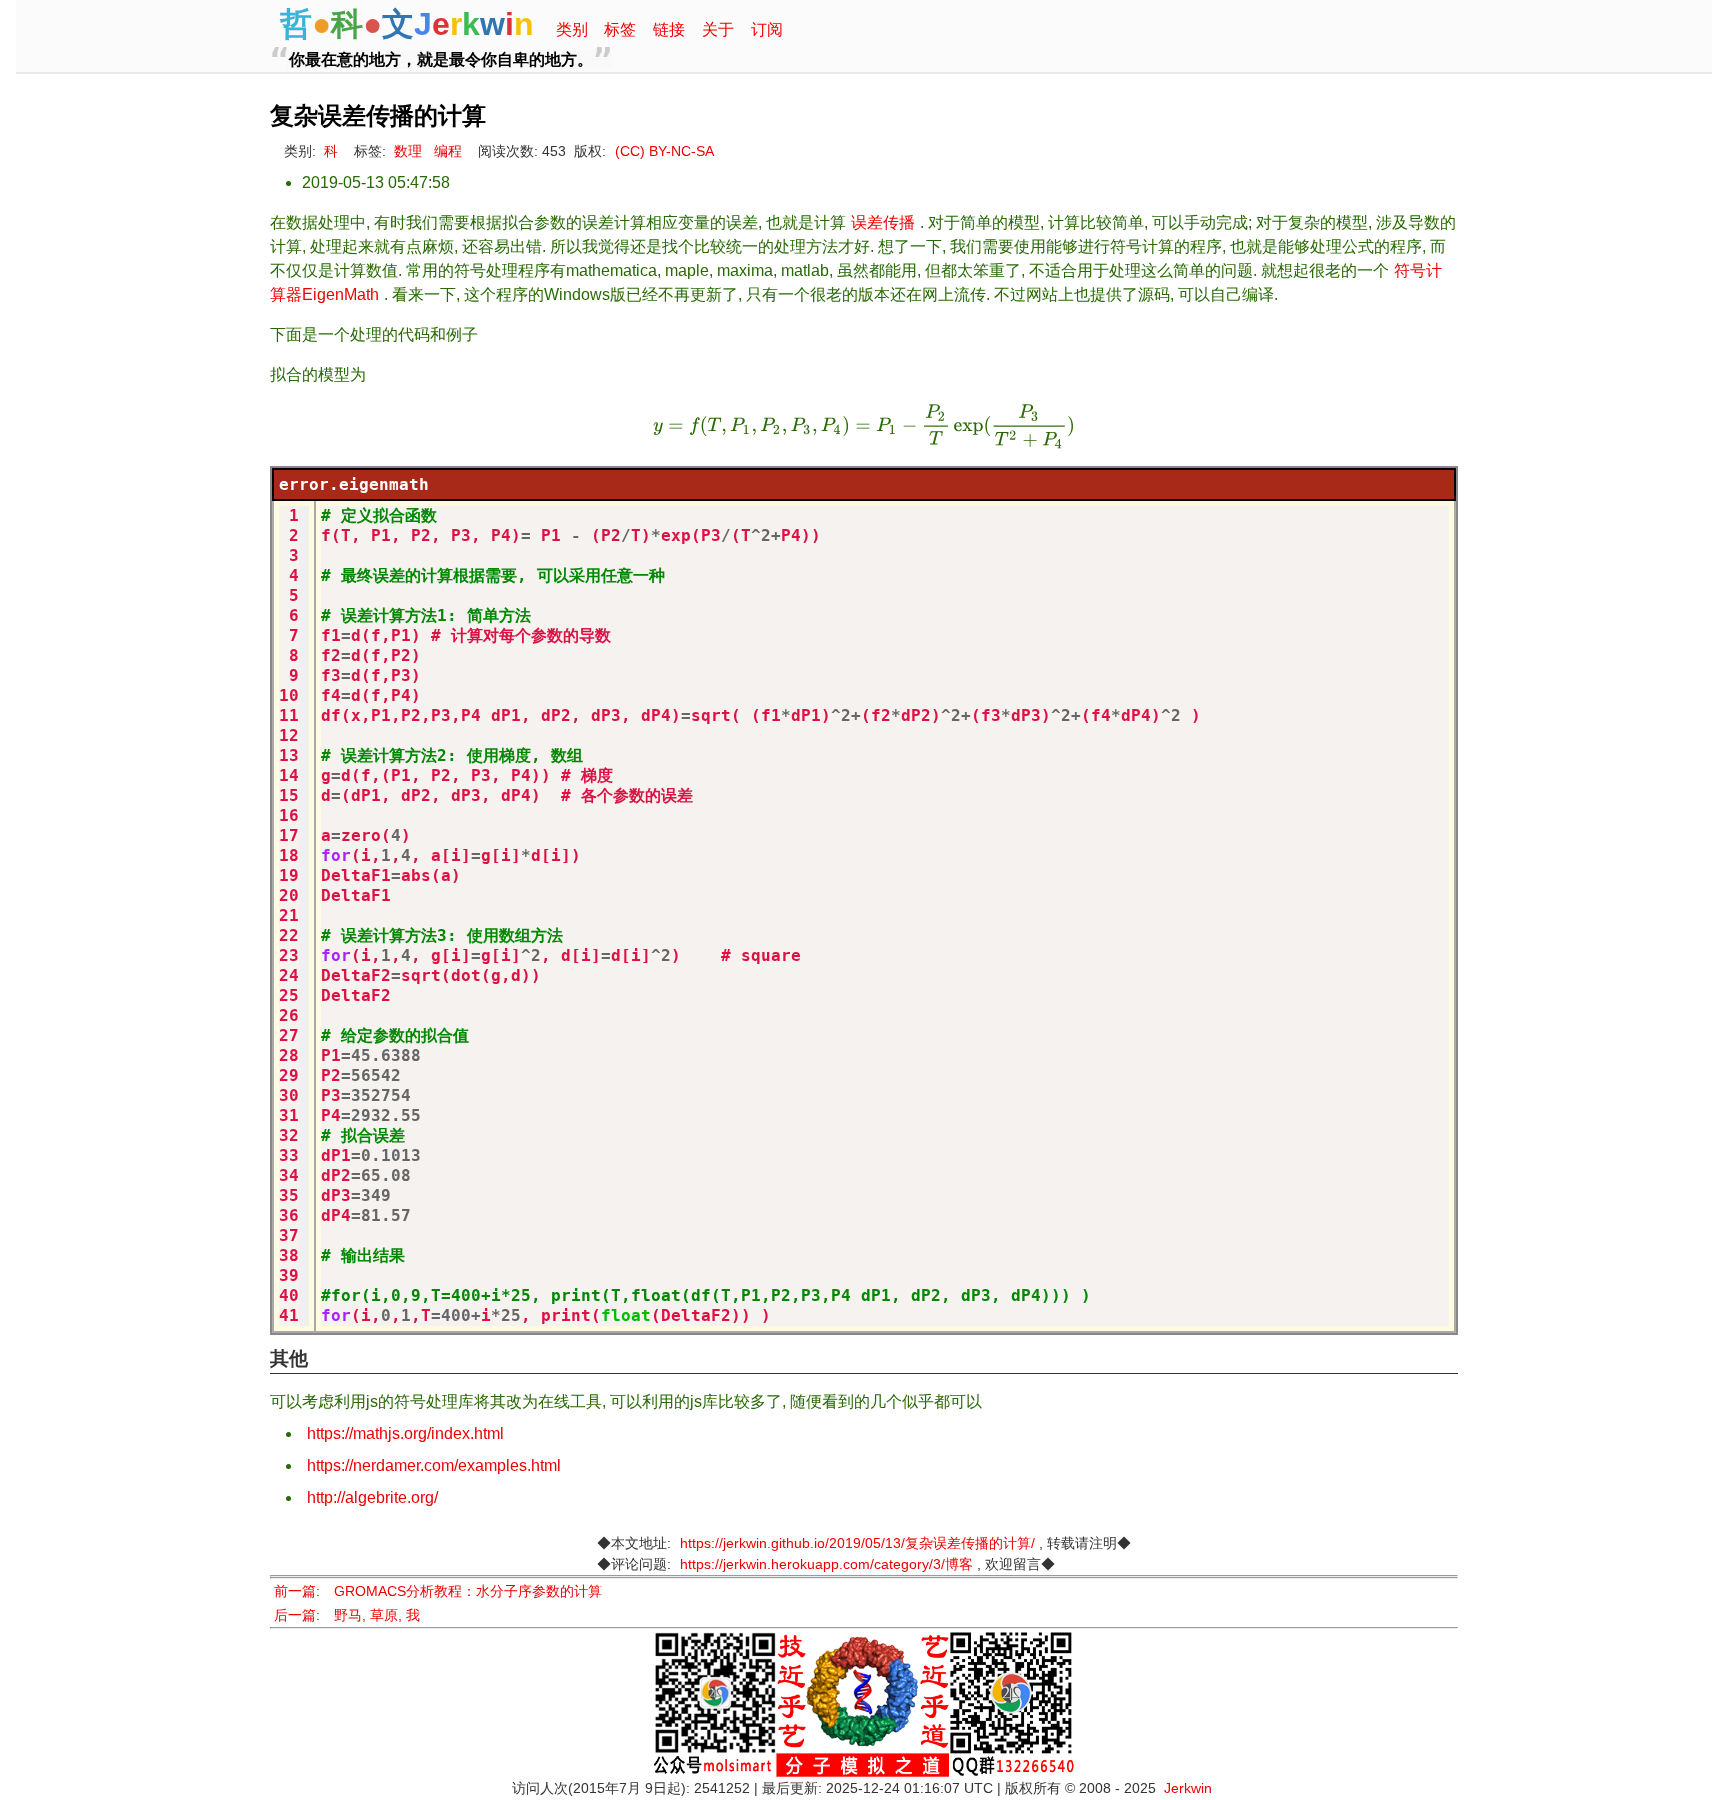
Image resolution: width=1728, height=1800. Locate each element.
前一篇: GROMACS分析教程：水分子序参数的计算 (438, 1591)
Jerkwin (1188, 1788)
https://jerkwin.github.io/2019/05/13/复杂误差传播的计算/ (857, 1543)
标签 (620, 29)
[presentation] (864, 426)
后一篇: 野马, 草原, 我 (347, 1615)
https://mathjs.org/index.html (405, 1433)
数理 (408, 151)
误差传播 (883, 222)
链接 (669, 29)
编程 (448, 151)
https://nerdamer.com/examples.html (434, 1465)
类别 (572, 29)
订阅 (767, 29)
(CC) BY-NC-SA (664, 151)
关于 (718, 29)
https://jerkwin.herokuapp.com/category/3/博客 (826, 1564)
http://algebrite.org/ (372, 1497)
